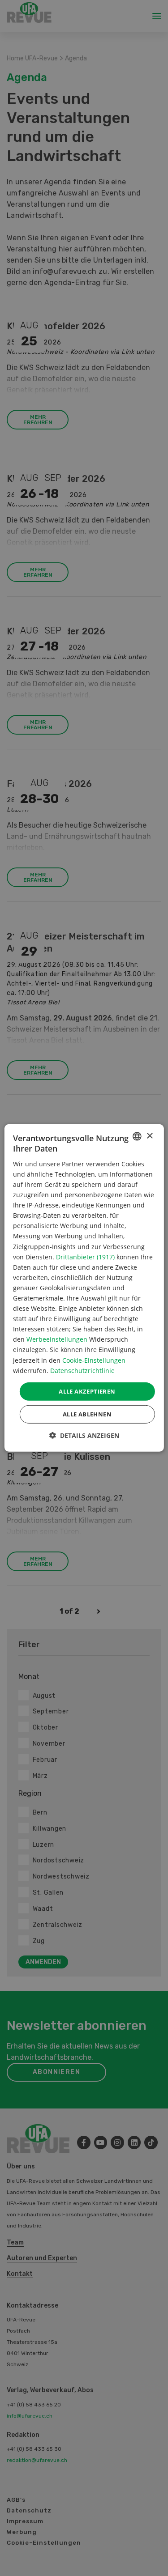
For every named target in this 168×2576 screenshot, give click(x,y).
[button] (84, 1435)
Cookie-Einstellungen (94, 1360)
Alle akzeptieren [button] (87, 1391)
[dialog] (84, 1288)
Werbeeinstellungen (57, 1339)
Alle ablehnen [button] (87, 1414)
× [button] (149, 1136)
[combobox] (137, 1136)
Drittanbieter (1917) (85, 1256)
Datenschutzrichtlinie (82, 1370)
